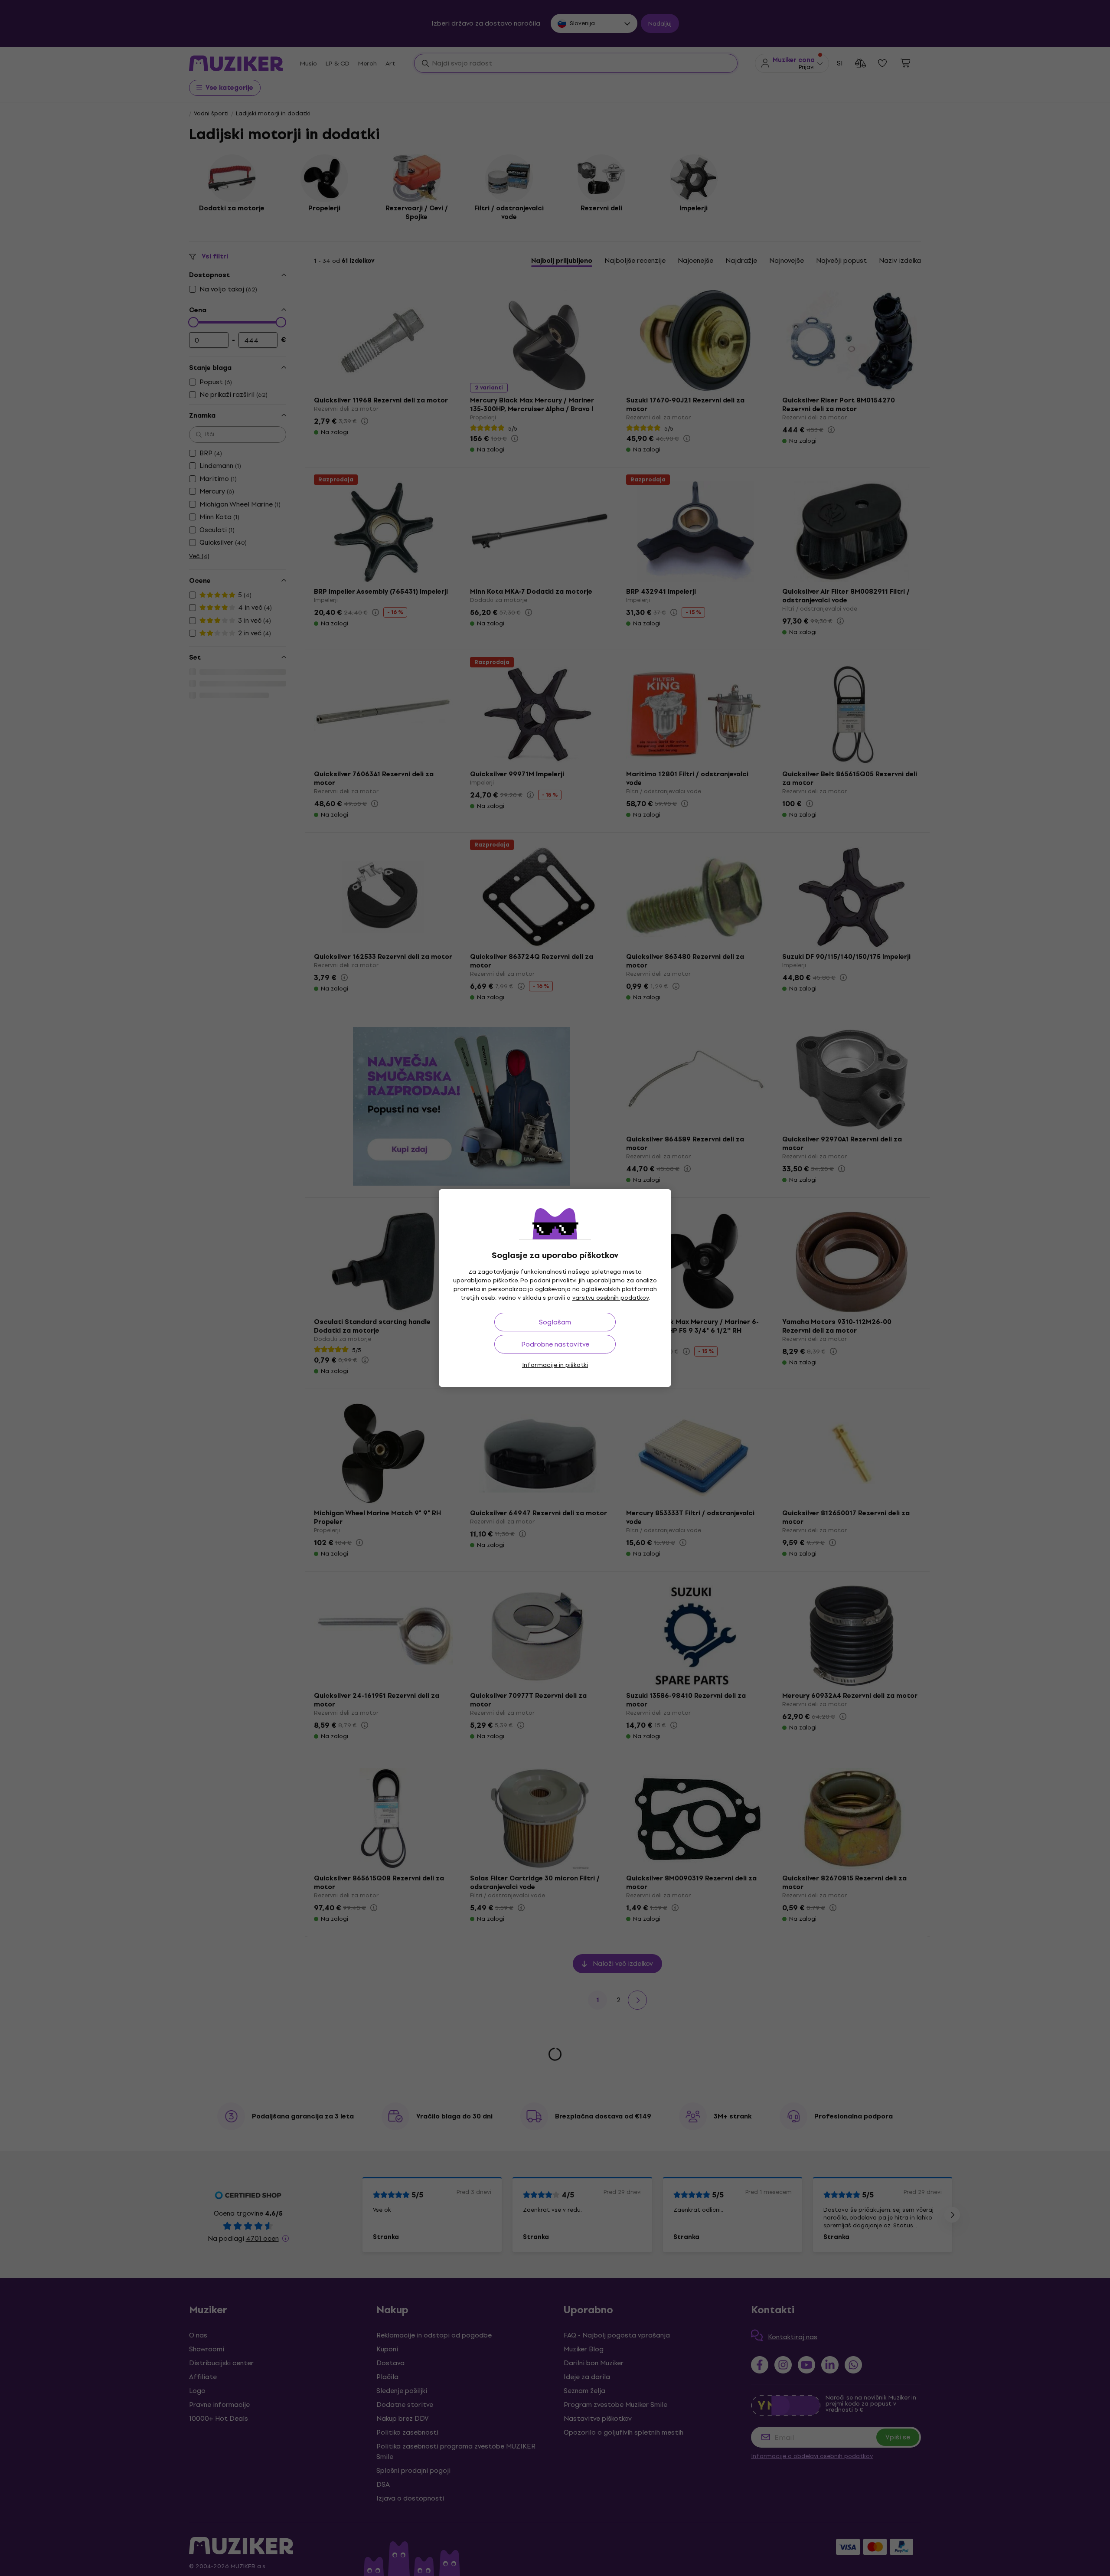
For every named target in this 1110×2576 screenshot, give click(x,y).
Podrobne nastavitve (555, 1344)
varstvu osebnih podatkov (610, 1298)
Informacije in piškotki (555, 1365)
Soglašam (555, 1322)
